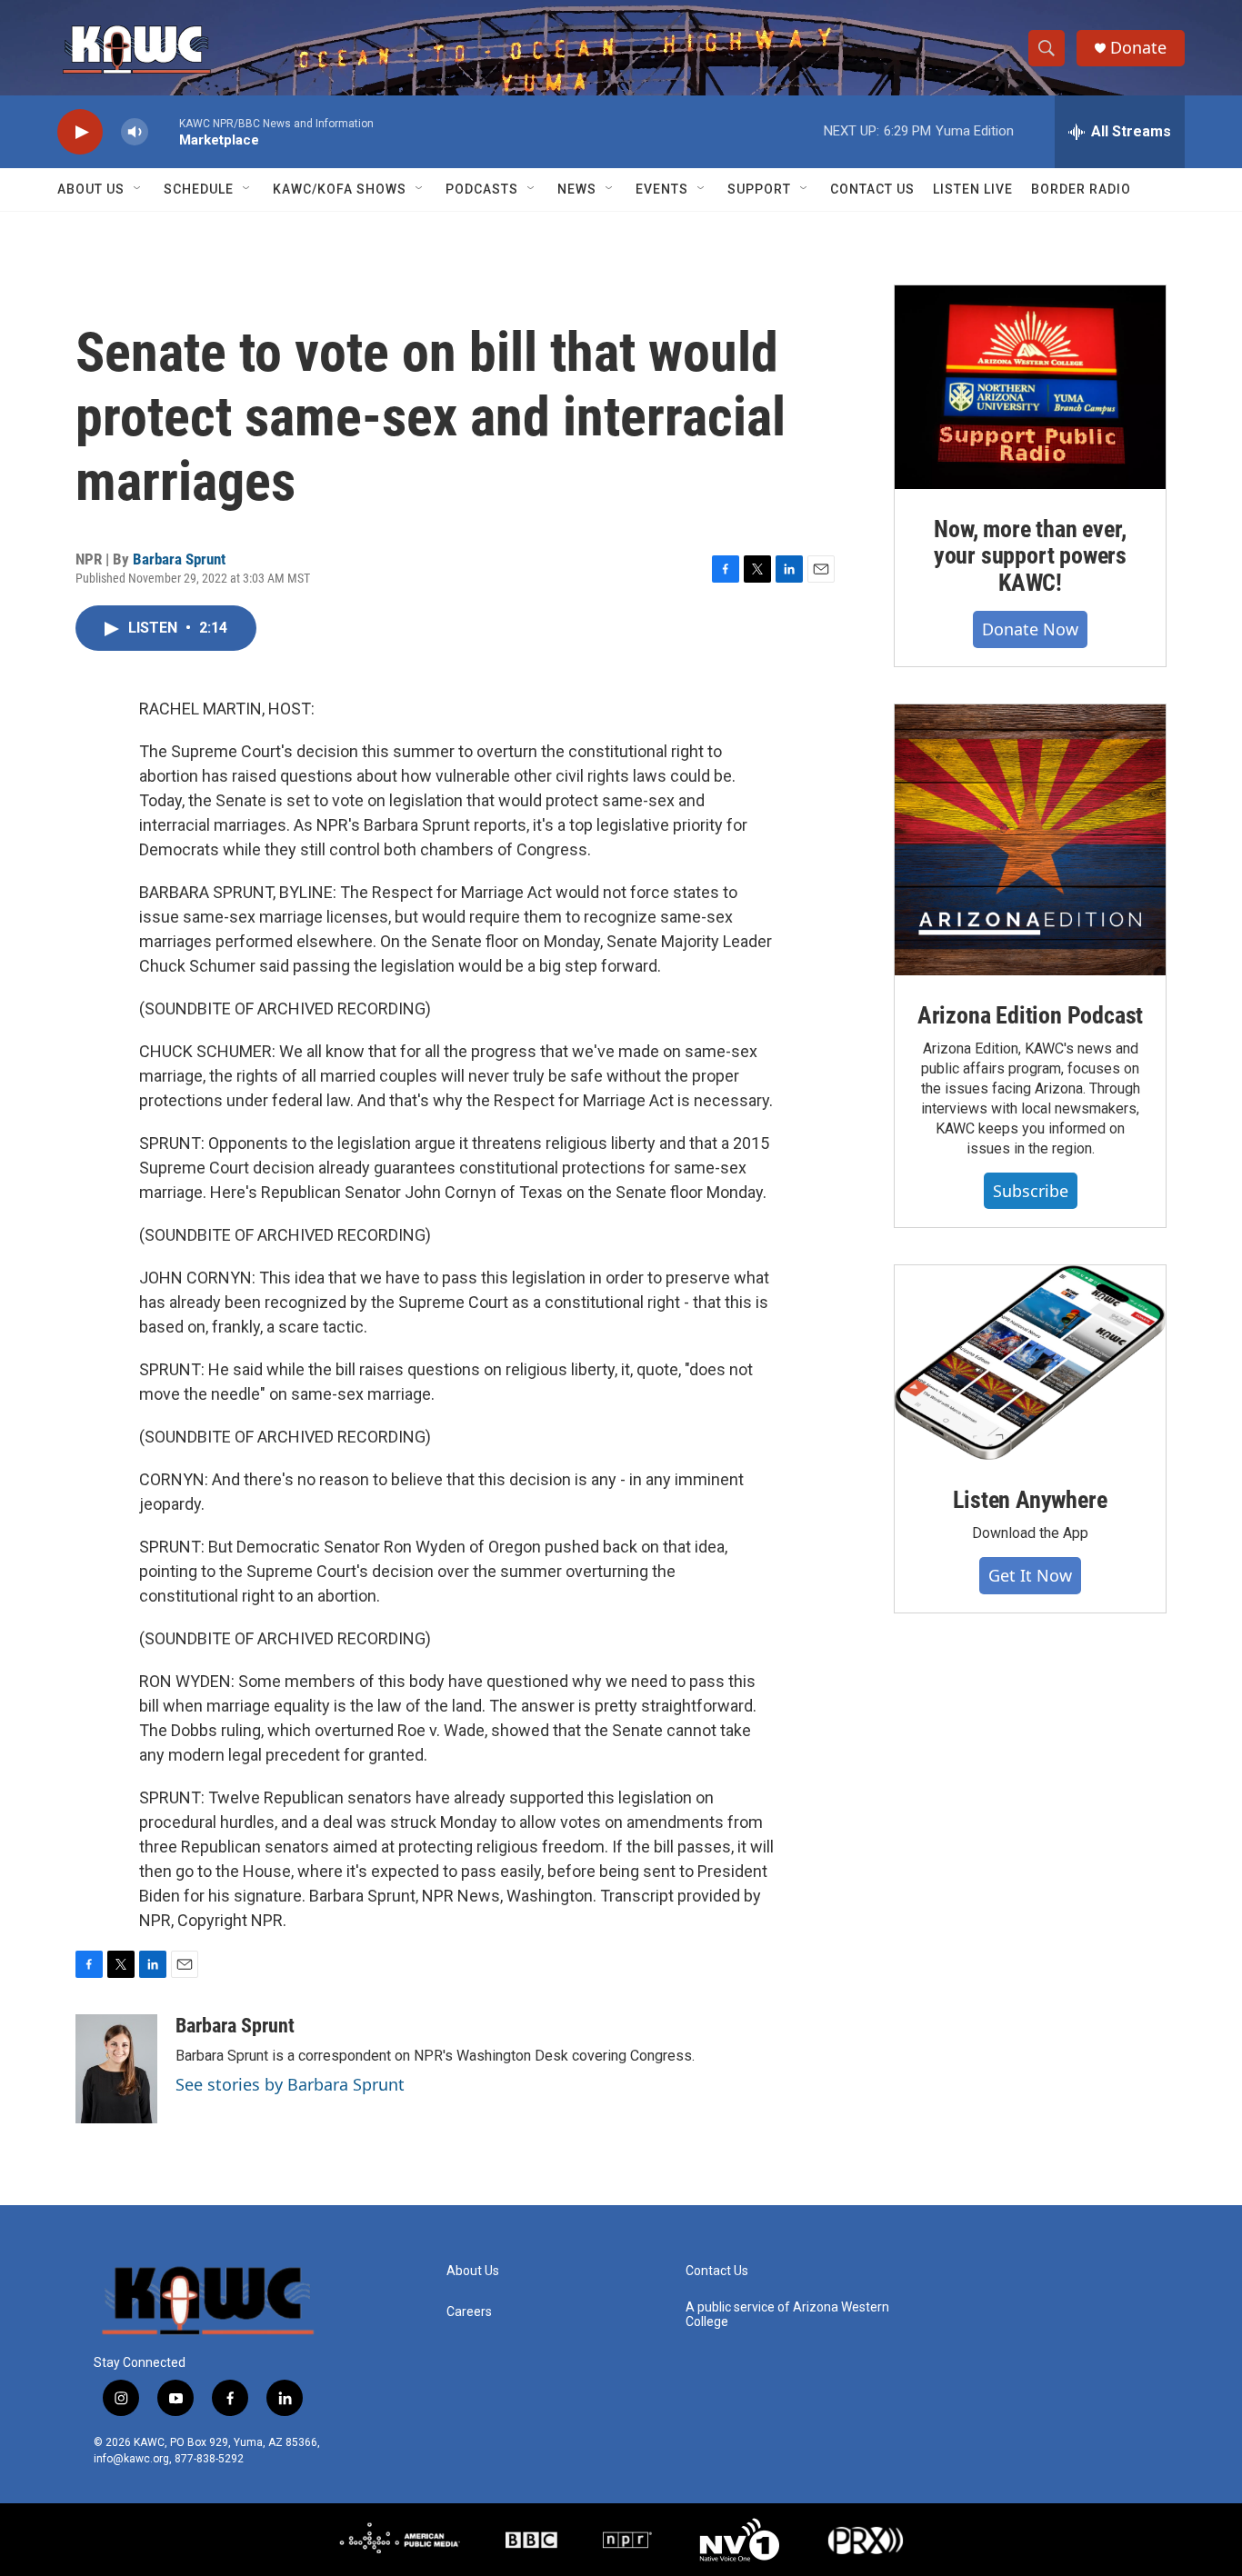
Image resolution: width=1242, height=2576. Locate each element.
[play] (80, 132)
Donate (1138, 48)
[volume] (135, 132)
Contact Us (872, 189)
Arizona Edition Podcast (1030, 1015)
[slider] (164, 131)
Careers (469, 2312)
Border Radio (1081, 189)
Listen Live (973, 189)
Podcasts (482, 189)
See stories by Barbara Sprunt (290, 2084)
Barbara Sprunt (179, 559)
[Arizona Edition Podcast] (1030, 840)
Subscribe (1031, 1191)
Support (759, 189)
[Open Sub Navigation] (138, 189)
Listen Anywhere (1030, 1500)
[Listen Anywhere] (1030, 1363)
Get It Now (1030, 1575)
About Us (91, 189)
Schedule (199, 189)
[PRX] (866, 2540)
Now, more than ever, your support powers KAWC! (1030, 556)
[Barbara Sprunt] (116, 2069)
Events (662, 189)
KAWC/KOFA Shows (340, 189)
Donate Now (1030, 629)
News (577, 189)
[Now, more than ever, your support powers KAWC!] (1030, 387)
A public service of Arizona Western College (787, 2315)
